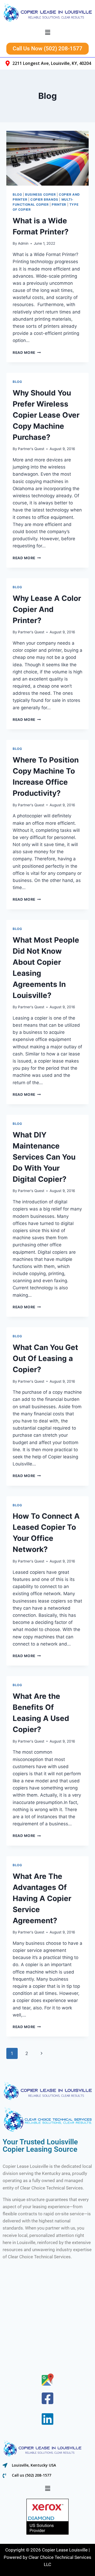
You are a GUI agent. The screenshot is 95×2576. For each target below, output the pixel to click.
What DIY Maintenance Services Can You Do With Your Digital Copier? (44, 1157)
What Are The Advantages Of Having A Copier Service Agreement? (42, 1898)
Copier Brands (44, 199)
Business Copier (40, 194)
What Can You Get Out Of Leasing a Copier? (45, 1358)
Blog (17, 194)
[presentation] (47, 158)
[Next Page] (42, 2053)
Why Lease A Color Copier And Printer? (47, 609)
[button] (47, 33)
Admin (23, 243)
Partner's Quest (31, 449)
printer (59, 204)
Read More (27, 353)
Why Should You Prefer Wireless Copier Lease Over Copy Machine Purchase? (46, 415)
